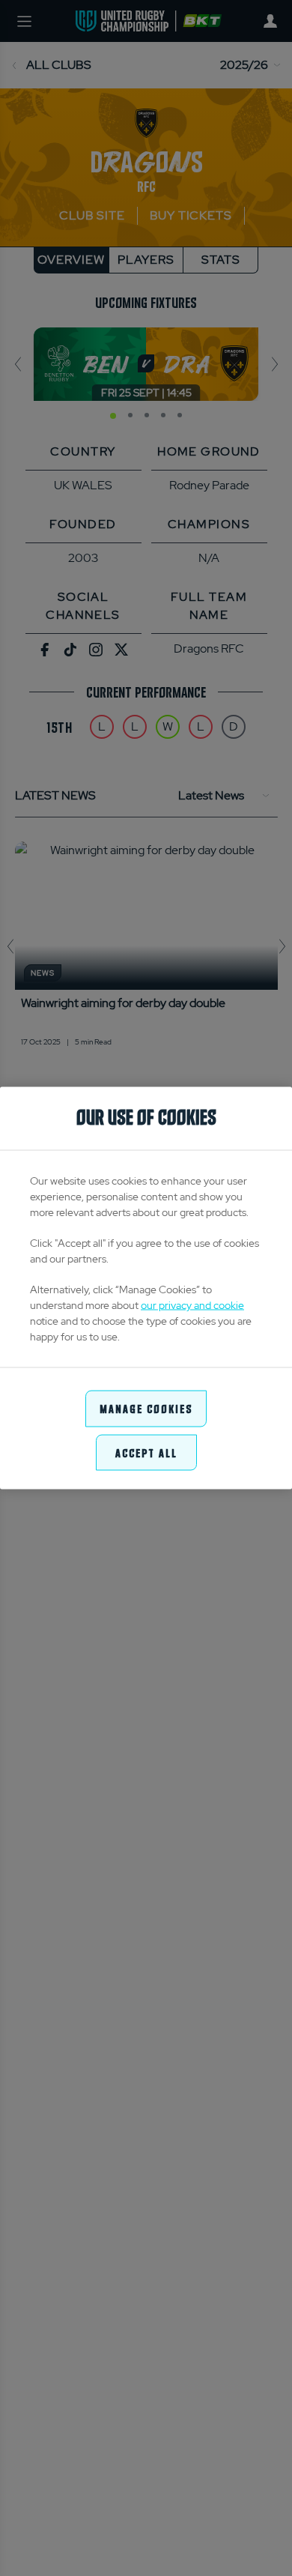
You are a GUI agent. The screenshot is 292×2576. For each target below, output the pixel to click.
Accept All (146, 1452)
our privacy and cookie (192, 1305)
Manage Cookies (146, 1408)
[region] (146, 1288)
